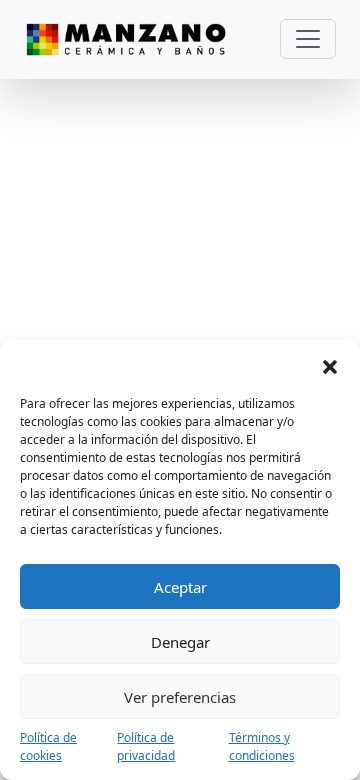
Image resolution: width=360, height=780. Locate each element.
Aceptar (180, 587)
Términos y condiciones (262, 746)
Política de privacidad (146, 746)
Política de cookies (48, 746)
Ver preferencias (180, 697)
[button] (330, 365)
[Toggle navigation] (308, 39)
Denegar (180, 642)
